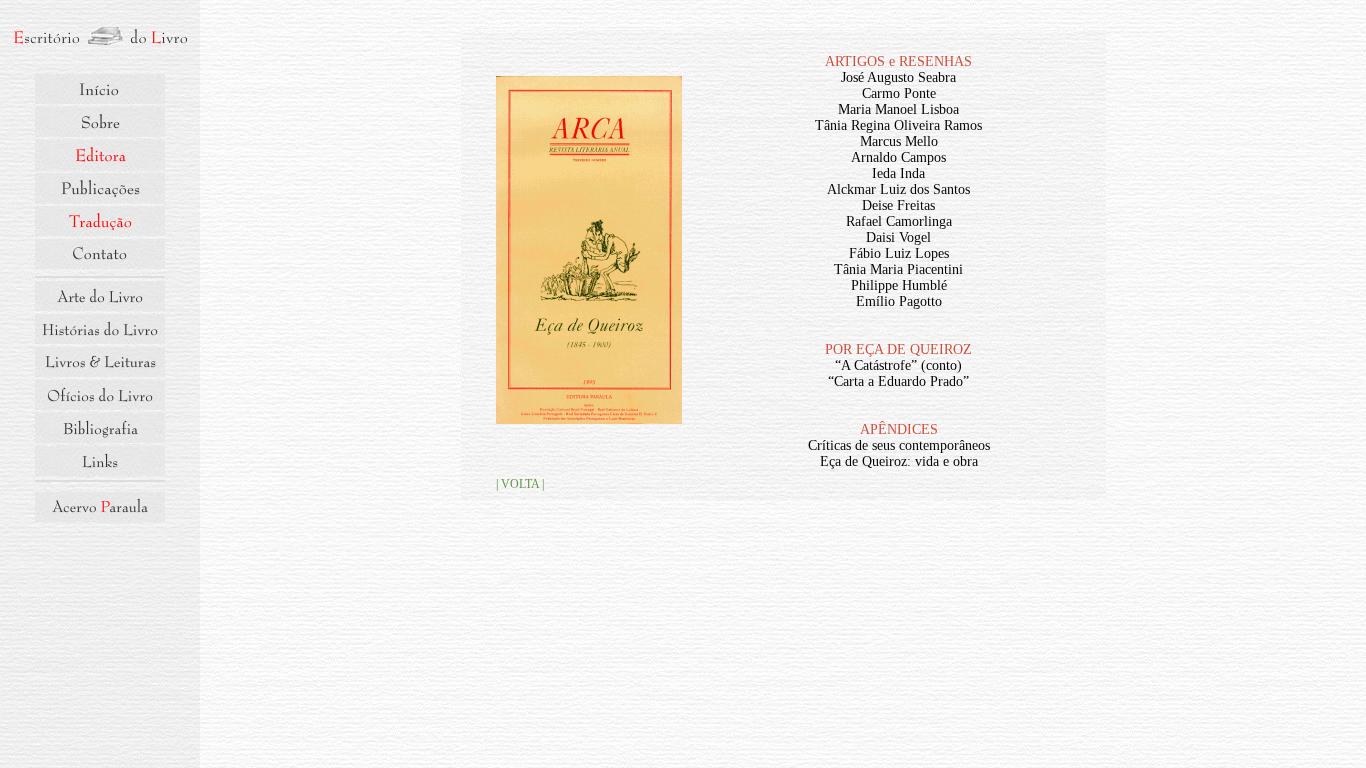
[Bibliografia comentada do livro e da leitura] (100, 428)
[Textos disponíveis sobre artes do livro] (100, 296)
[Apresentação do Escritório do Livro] (100, 122)
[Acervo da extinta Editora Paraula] (100, 507)
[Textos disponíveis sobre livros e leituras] (100, 362)
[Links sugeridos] (100, 461)
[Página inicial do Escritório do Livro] (100, 37)
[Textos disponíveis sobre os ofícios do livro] (100, 395)
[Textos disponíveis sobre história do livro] (100, 329)
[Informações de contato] (100, 254)
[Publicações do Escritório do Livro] (100, 188)
